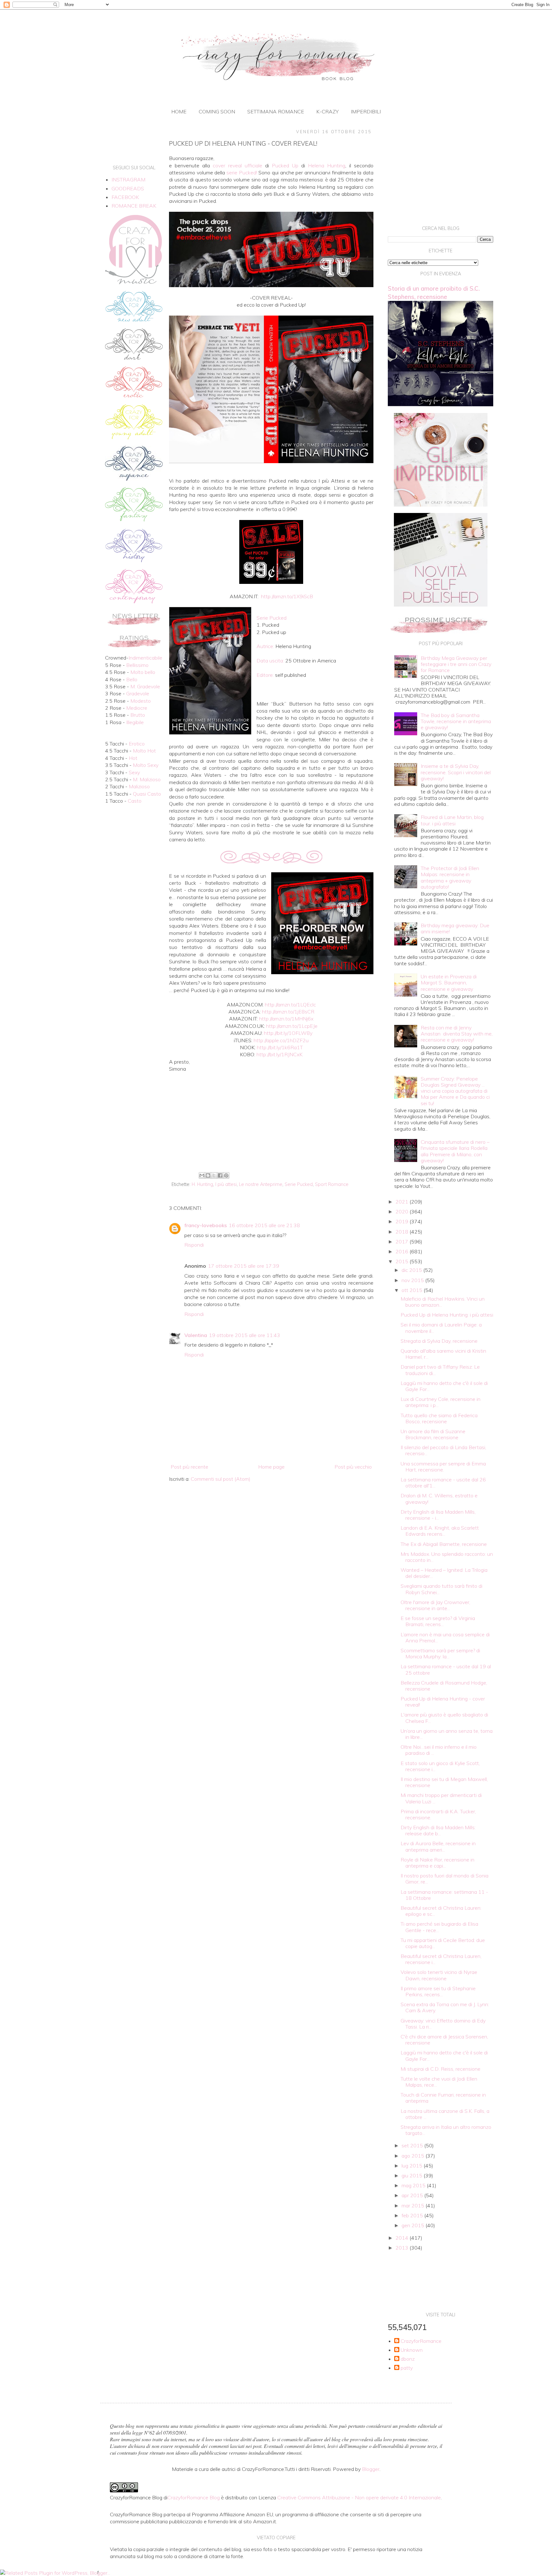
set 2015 (413, 2145)
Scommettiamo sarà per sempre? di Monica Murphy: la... (440, 1653)
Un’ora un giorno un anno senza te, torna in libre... (447, 1734)
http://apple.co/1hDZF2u (281, 1040)
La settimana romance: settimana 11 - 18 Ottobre (444, 1895)
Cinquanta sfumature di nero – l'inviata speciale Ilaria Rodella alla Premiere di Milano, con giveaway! (455, 1151)
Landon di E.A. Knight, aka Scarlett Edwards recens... (440, 1531)
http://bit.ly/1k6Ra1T (280, 1047)
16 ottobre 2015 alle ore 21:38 (264, 1225)
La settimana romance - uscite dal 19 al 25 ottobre (446, 1669)
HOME (179, 111)
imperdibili (366, 111)
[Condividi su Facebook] (220, 1175)
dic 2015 (412, 1270)
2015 (402, 1261)
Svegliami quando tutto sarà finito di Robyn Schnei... (441, 1589)
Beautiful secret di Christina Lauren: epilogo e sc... (441, 1911)
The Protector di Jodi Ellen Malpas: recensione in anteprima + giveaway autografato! (450, 877)
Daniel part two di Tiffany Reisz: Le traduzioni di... (440, 1370)
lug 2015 (413, 2166)
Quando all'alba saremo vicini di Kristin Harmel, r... (443, 1354)
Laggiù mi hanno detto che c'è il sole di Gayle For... (444, 1386)
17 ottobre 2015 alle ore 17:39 (244, 1266)
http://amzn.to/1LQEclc (290, 1005)
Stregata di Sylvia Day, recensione (439, 1341)
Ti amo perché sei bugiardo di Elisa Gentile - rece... (439, 1927)
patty (407, 2368)
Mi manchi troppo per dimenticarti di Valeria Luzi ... (441, 1798)
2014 (402, 2238)
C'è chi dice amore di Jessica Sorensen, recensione (444, 2040)
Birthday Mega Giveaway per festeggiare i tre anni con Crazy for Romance (456, 664)
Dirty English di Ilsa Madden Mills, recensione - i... (438, 1515)
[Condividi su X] (214, 1175)
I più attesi (226, 1184)
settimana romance (276, 111)
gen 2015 (414, 2225)
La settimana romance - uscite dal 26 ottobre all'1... (443, 1483)
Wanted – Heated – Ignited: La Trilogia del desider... (444, 1573)
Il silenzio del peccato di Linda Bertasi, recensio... (443, 1450)
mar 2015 (414, 2205)
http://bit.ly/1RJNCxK (280, 1054)
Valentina (196, 1335)
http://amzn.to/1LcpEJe (292, 1026)
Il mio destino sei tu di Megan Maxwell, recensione (444, 1782)
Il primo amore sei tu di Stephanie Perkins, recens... (438, 1991)
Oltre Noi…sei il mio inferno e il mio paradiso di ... (439, 1750)
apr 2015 (413, 2195)
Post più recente (189, 1467)
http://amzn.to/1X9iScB (287, 596)
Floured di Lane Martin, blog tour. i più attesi (452, 820)
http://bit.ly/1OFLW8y (288, 1033)
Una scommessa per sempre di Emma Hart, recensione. (443, 1467)
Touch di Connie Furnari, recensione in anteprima (443, 2098)
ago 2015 (414, 2156)
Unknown (412, 2350)
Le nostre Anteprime (261, 1184)
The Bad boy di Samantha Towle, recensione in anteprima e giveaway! (456, 721)
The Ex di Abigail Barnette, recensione (444, 1544)
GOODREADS (128, 188)
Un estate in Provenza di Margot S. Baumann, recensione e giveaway (449, 982)
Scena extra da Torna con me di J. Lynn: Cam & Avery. (445, 2007)
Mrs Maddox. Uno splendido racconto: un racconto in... (447, 1557)
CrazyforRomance (421, 2341)
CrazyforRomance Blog (194, 2497)
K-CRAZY (327, 111)
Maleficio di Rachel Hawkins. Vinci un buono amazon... (443, 1302)
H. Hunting (202, 1184)
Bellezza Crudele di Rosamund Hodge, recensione (444, 1686)
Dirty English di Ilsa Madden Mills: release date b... (438, 1830)
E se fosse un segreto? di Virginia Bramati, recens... (438, 1621)
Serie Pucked (299, 1184)
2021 (402, 1202)
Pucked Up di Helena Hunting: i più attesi (447, 1315)
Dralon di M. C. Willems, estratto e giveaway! (439, 1498)
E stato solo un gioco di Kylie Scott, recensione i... (440, 1766)
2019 (402, 1221)
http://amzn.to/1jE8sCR (288, 1012)
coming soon (217, 111)
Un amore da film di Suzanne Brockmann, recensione (433, 1434)
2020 (402, 1212)
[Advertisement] (271, 1117)
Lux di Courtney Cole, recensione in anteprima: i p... (441, 1402)
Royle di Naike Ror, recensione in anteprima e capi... (437, 1863)
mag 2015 (414, 2185)
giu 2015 (413, 2175)
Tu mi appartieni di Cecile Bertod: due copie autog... (443, 1943)
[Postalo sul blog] (208, 1175)
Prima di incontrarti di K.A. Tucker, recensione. (438, 1814)
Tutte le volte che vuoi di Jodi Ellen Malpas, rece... (439, 2082)
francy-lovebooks (206, 1225)
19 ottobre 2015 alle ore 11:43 (245, 1335)
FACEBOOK (125, 197)
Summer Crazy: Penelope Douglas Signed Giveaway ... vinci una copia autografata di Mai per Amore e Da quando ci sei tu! (455, 1091)
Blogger (371, 2469)
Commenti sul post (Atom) (221, 1479)
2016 (402, 1251)
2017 (402, 1242)
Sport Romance (332, 1184)
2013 (402, 2248)
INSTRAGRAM (128, 180)
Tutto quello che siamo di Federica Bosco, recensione (439, 1418)
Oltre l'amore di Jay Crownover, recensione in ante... (435, 1605)
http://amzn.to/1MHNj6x (286, 1019)
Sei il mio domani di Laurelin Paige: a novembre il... (441, 1328)
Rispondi (194, 1245)
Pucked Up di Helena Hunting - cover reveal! (443, 1702)
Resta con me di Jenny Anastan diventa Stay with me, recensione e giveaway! (457, 1034)
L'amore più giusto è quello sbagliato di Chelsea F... (444, 1718)
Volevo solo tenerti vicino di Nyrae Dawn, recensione (439, 1975)
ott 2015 (413, 1290)
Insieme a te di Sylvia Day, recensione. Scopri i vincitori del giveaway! (456, 772)
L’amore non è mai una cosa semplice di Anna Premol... (445, 1637)
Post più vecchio (353, 1467)
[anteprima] (441, 505)
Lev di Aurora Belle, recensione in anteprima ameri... (438, 1846)
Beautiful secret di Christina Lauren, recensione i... (441, 1959)
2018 (402, 1232)
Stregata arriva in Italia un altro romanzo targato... (446, 2130)
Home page (271, 1467)
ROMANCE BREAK (134, 206)
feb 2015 (413, 2215)
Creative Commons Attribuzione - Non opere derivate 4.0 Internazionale (359, 2497)
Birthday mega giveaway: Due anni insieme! (455, 928)
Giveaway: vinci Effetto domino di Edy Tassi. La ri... (443, 2024)
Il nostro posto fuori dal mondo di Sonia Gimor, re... (445, 1879)
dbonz (408, 2359)
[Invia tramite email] (202, 1175)
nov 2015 (413, 1280)
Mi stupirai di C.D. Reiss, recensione (441, 2069)
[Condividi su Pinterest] (226, 1175)
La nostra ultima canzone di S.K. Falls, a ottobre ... (445, 2114)
